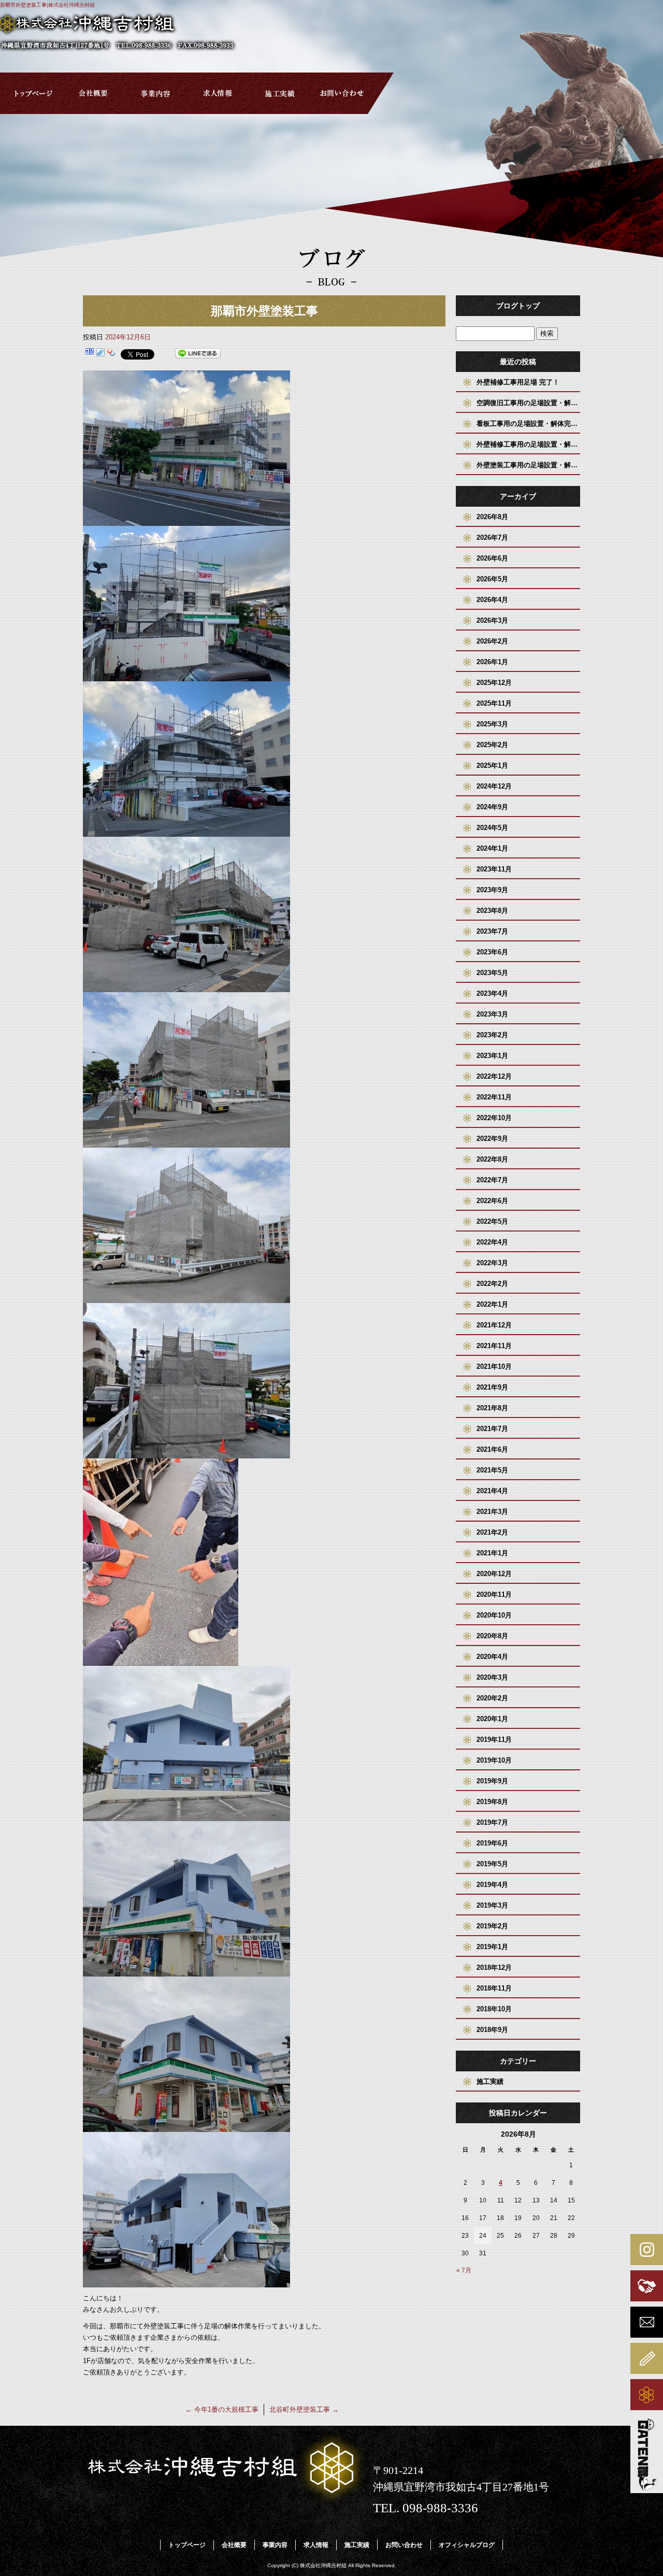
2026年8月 (492, 517)
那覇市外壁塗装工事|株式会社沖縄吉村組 (47, 5)
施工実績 (280, 93)
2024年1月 (492, 848)
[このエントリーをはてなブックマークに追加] (90, 354)
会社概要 (93, 93)
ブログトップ (518, 306)
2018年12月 (494, 1967)
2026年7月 (492, 538)
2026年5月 (492, 579)
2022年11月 (494, 1097)
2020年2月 (492, 1698)
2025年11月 (494, 703)
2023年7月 (492, 931)
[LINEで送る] (198, 354)
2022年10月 (494, 1118)
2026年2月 (492, 641)
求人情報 (218, 93)
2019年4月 (492, 1885)
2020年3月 (492, 1677)
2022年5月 (492, 1221)
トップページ (31, 93)
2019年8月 (492, 1802)
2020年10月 (494, 1615)
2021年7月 (492, 1429)
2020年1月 (492, 1719)
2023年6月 (492, 952)
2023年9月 (492, 890)
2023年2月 (492, 1035)
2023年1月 (492, 1056)
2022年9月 (492, 1139)
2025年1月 (492, 765)
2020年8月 (492, 1636)
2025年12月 (494, 683)
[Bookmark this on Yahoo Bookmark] (111, 354)
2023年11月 (494, 869)
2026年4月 (492, 600)
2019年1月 (492, 1947)
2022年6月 (492, 1201)
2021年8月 (492, 1408)
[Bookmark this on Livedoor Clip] (100, 354)
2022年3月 (492, 1263)
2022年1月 (492, 1304)
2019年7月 (492, 1822)
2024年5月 (492, 828)
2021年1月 (492, 1553)
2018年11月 (494, 1988)
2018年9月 (492, 2030)
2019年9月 (492, 1781)
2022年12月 (494, 1076)
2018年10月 (494, 2009)
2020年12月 (494, 1574)
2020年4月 (492, 1657)
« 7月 (464, 2270)
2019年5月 (492, 1864)
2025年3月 (492, 724)
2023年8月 (492, 911)
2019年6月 (492, 1843)
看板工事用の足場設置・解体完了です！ (528, 424)
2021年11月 (494, 1346)
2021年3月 (492, 1512)
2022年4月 (492, 1242)
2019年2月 (492, 1926)
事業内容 (155, 93)
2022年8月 (492, 1159)
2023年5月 (492, 973)
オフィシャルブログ (467, 2545)
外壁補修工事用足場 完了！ (518, 382)
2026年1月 (492, 662)
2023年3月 (492, 1014)
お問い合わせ (342, 93)
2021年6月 (492, 1449)
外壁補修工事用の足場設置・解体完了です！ (528, 444)
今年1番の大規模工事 (222, 2409)
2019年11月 (494, 1740)
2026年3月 (492, 620)
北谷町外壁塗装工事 (304, 2409)
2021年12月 (494, 1325)
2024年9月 (492, 807)
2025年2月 (492, 745)
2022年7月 (492, 1180)
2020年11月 (494, 1594)
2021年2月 (492, 1532)
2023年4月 (492, 993)
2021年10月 (494, 1366)
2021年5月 (492, 1470)
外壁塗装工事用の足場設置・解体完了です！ (528, 465)
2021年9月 (492, 1387)
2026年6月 (492, 558)
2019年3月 (492, 1905)
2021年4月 (492, 1491)
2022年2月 (492, 1284)
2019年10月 (494, 1760)
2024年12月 (494, 786)
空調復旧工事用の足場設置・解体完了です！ (528, 403)
